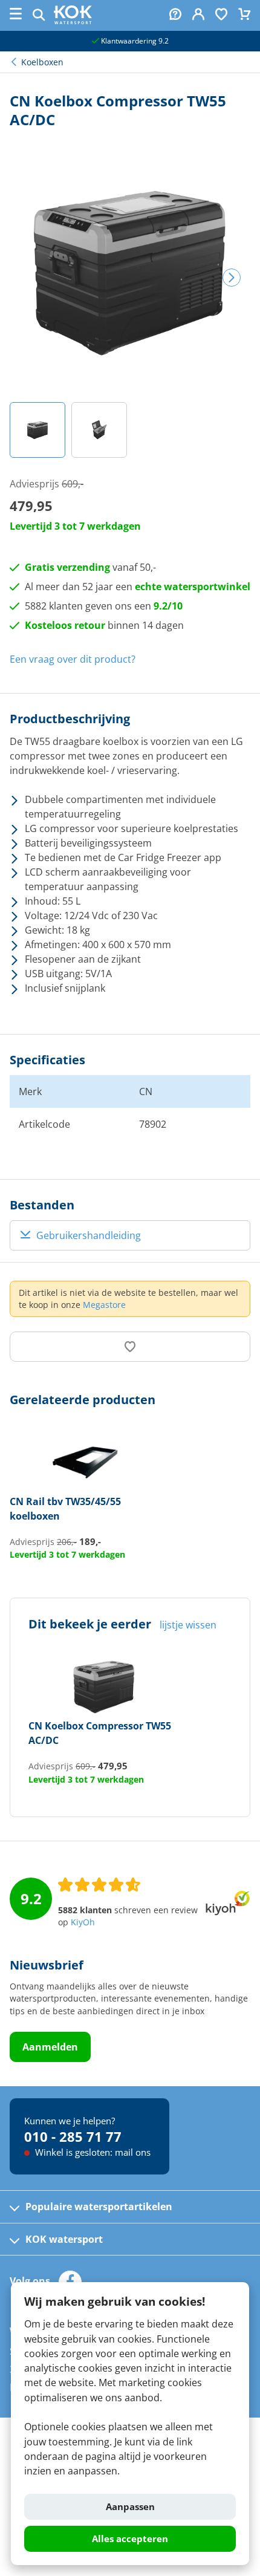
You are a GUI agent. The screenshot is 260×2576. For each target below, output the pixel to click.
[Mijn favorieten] (221, 15)
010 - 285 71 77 (73, 2136)
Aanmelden (50, 2047)
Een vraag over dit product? (73, 659)
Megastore (104, 1305)
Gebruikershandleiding (89, 1235)
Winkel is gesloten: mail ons (92, 2152)
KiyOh (83, 1922)
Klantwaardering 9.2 (134, 41)
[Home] (73, 21)
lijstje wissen (188, 1625)
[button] (37, 430)
